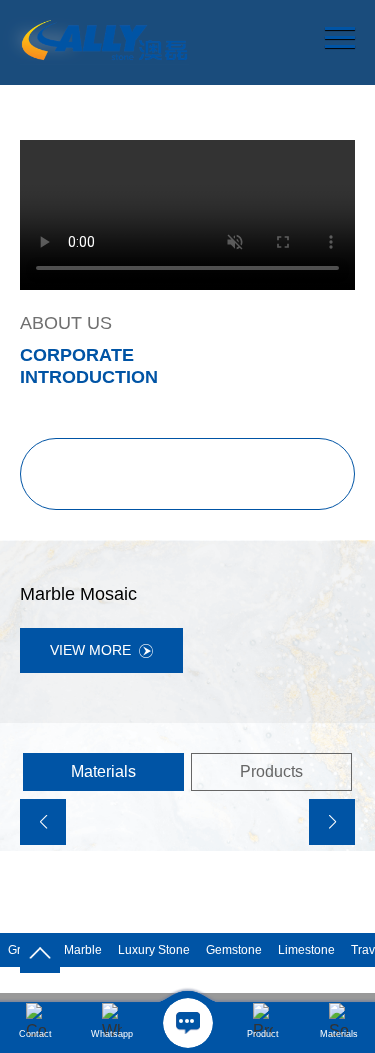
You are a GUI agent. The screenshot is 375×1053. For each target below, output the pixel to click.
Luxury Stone (154, 950)
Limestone (306, 950)
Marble (83, 950)
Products (271, 771)
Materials (103, 771)
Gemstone (234, 950)
